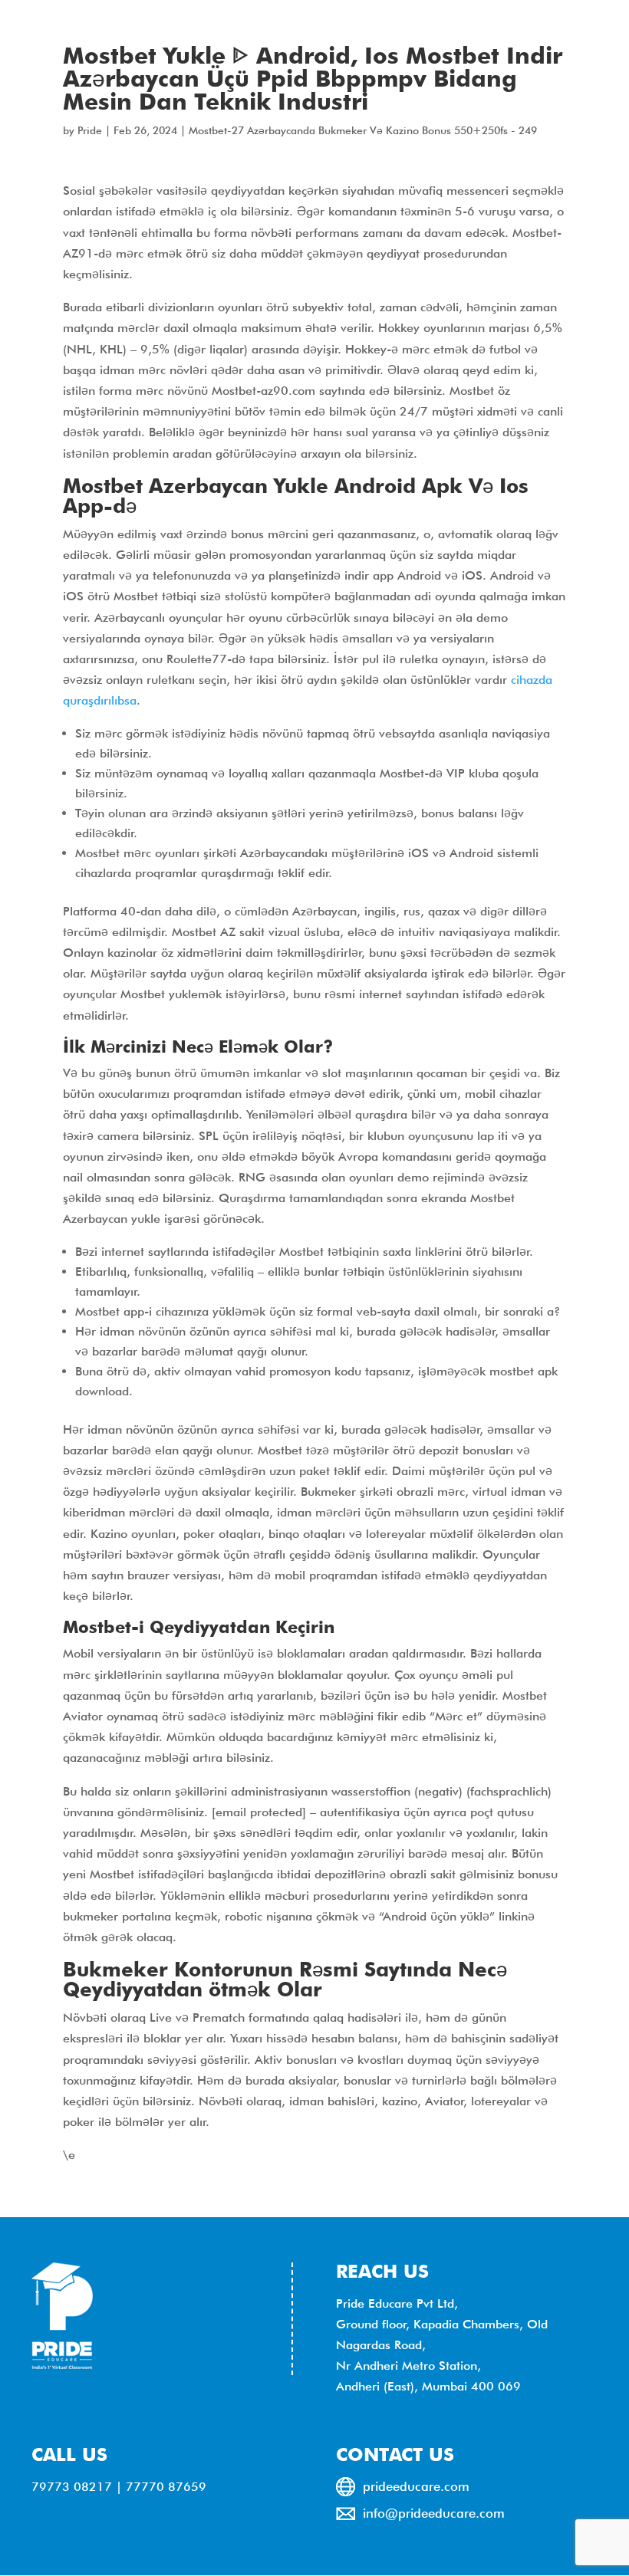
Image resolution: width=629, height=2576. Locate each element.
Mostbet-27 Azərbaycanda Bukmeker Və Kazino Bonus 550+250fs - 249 (363, 130)
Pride (90, 130)
